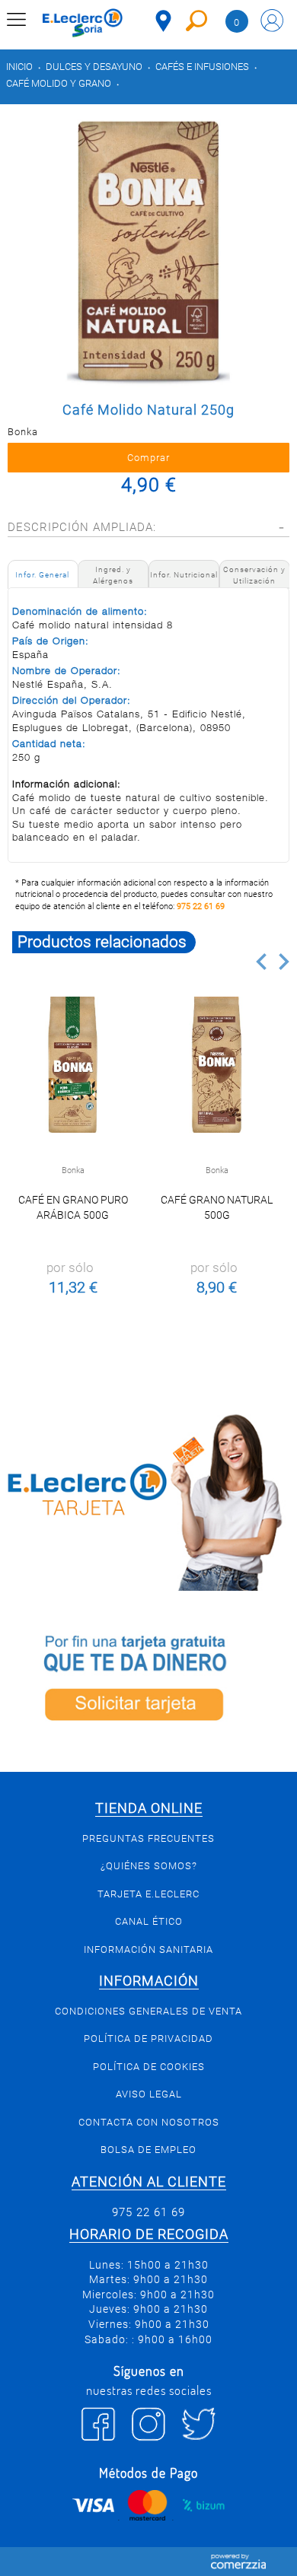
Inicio (19, 67)
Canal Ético (149, 1921)
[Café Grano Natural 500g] (217, 1065)
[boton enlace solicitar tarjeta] (148, 1681)
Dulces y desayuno (94, 67)
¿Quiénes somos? (149, 1866)
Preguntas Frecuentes (148, 1838)
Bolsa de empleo (148, 2150)
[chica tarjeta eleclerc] (148, 1499)
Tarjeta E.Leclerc (148, 1894)
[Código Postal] (163, 21)
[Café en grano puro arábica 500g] (73, 1065)
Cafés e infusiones (202, 67)
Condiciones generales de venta (148, 2011)
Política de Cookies (149, 2067)
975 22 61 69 (201, 906)
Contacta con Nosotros (149, 2122)
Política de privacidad (148, 2039)
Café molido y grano (59, 83)
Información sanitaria (148, 1949)
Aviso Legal (149, 2094)
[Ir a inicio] (83, 23)
